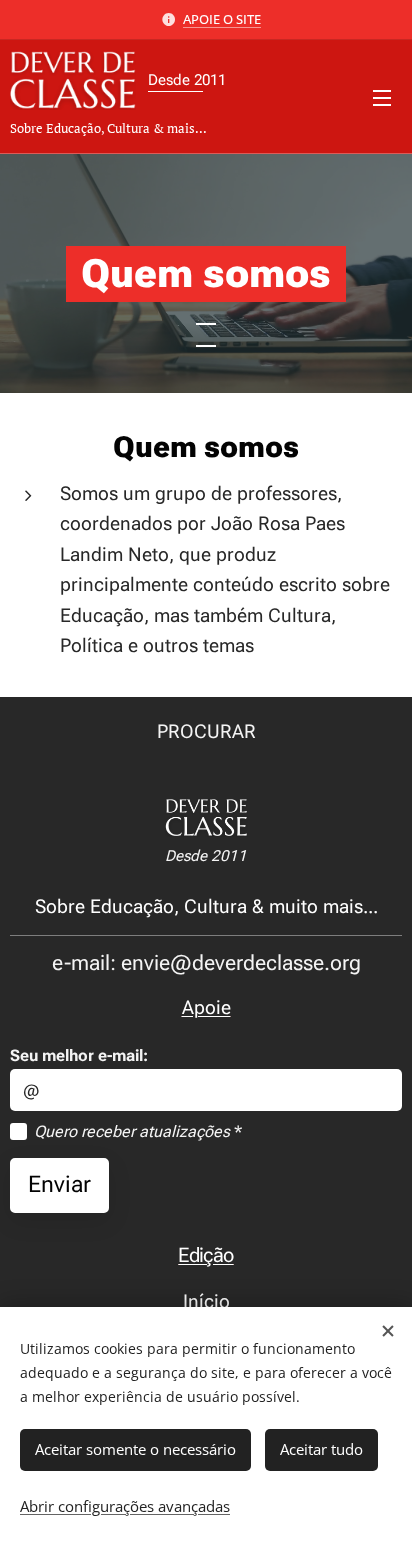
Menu (382, 97)
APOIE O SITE (222, 19)
